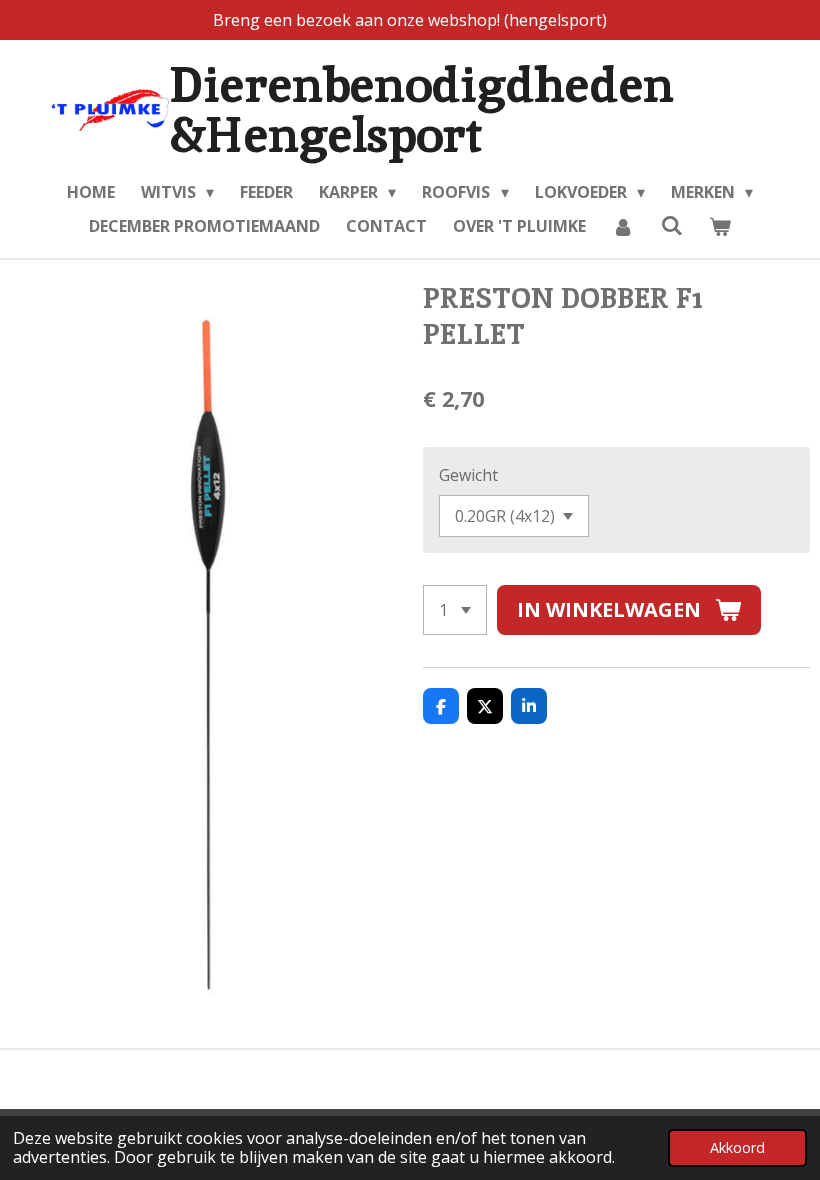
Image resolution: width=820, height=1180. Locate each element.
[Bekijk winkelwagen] (720, 226)
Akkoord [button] (737, 1147)
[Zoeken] (671, 225)
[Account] (623, 226)
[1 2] (455, 610)
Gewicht (468, 475)
